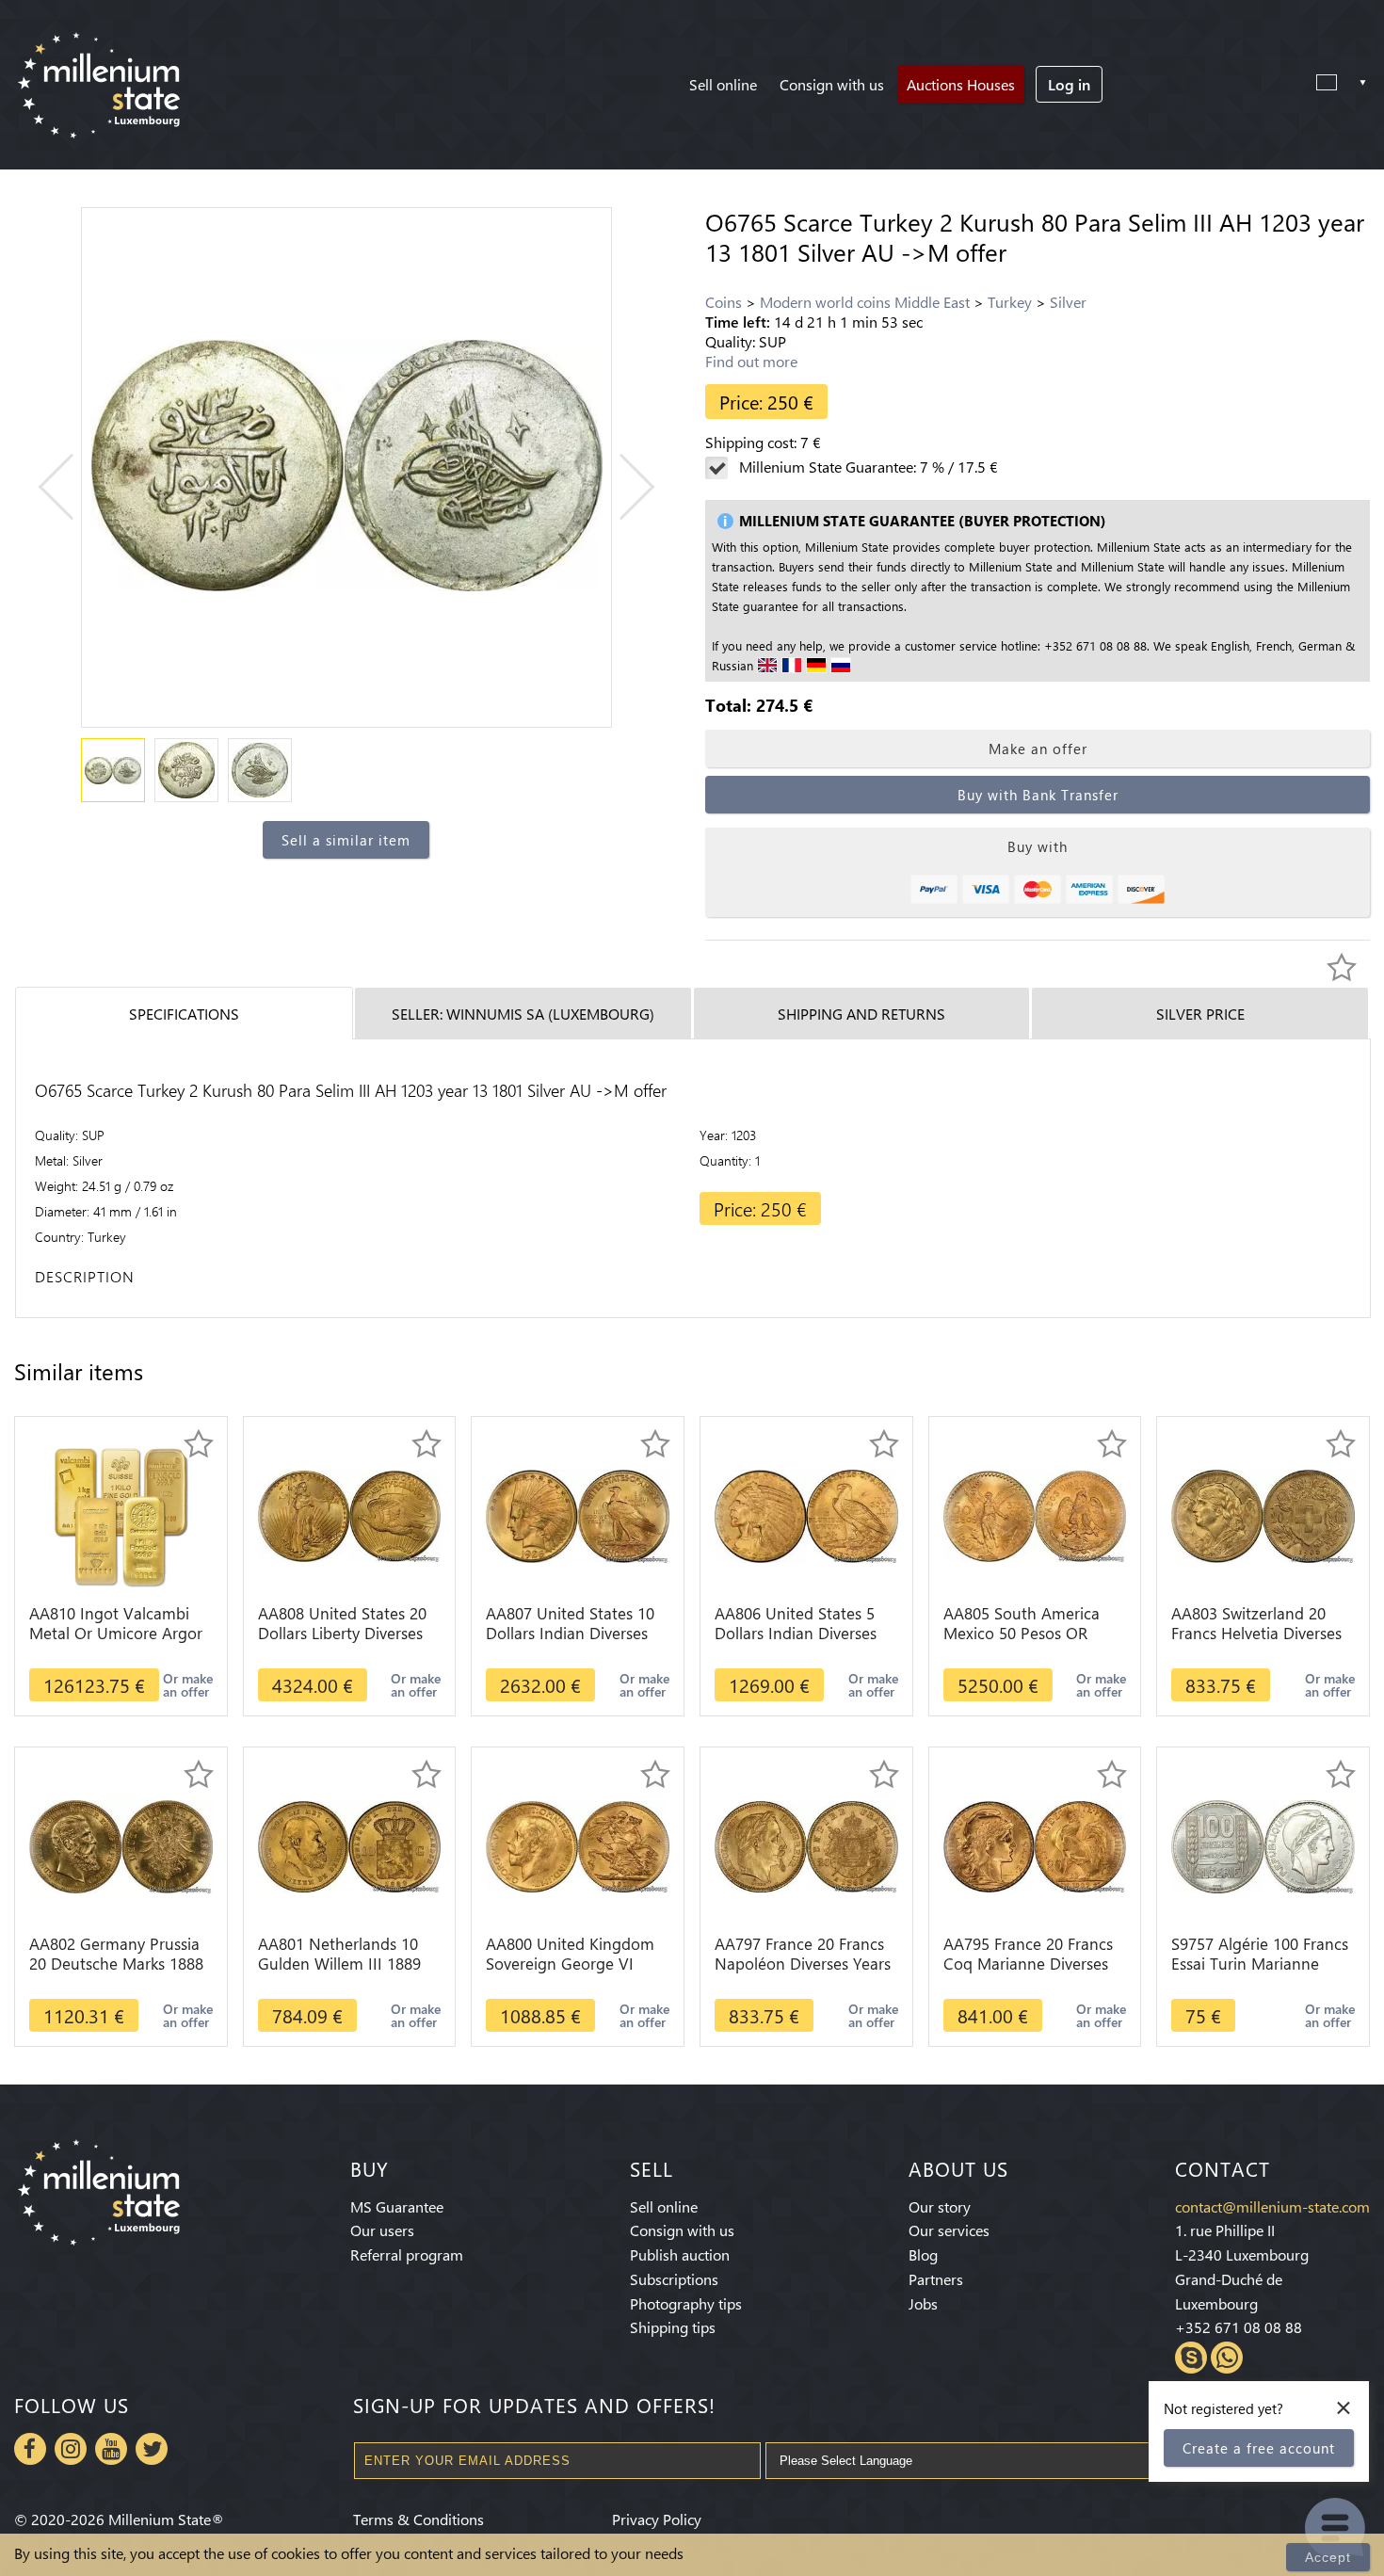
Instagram (71, 2449)
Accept (1328, 2557)
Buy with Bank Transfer (1038, 795)
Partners (936, 2279)
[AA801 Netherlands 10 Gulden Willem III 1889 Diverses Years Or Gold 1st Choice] (350, 1845)
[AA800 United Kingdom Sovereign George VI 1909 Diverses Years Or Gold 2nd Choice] (578, 1845)
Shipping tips (673, 2327)
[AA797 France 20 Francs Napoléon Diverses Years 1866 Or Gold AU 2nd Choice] (806, 1845)
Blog (923, 2254)
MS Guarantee (397, 2206)
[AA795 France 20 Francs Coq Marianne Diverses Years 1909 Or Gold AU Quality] (1035, 1845)
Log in (1069, 84)
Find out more (751, 361)
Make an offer (1038, 749)
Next (622, 486)
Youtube (111, 2449)
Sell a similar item (346, 840)
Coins (724, 302)
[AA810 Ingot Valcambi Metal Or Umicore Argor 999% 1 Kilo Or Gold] (121, 1514)
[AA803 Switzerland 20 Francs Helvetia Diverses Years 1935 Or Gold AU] (1263, 1514)
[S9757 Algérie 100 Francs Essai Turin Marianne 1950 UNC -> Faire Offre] (1263, 1845)
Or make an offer (188, 1685)
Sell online (723, 84)
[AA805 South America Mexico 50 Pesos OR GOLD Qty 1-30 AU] (1035, 1514)
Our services (949, 2230)
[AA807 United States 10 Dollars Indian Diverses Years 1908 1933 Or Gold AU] (578, 1514)
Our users (382, 2230)
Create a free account (1259, 2448)
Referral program (407, 2254)
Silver (1068, 302)
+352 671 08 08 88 (1239, 2327)
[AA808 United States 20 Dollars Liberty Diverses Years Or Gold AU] (350, 1514)
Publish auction (680, 2254)
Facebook (30, 2449)
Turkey (1010, 302)
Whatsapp (1227, 2358)
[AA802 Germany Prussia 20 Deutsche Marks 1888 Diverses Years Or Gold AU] (121, 1845)
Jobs (923, 2303)
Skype (1191, 2358)
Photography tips (686, 2303)
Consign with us (832, 84)
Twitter (152, 2449)
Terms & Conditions (418, 2519)
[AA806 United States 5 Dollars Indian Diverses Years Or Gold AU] (806, 1514)
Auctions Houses (961, 84)
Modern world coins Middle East (865, 302)
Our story (940, 2206)
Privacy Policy (657, 2519)
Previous (71, 486)
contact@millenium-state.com (1272, 2206)
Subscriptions (674, 2279)
